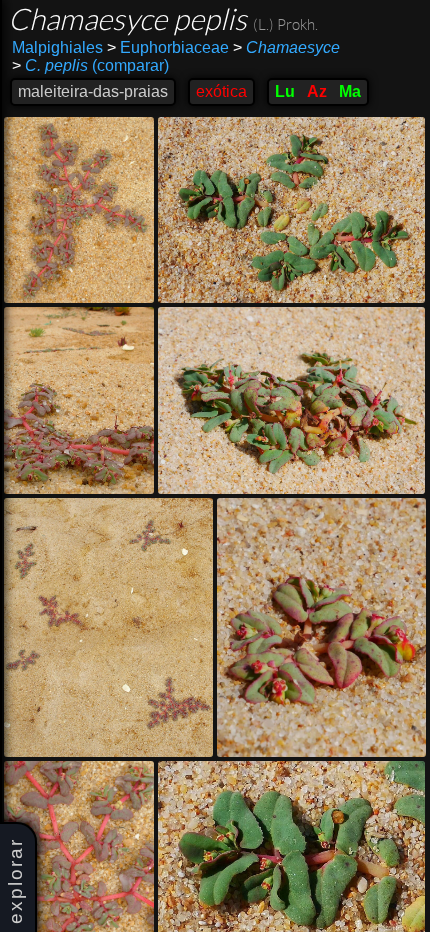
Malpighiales (57, 47)
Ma (350, 91)
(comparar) (90, 65)
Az (317, 91)
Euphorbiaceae (168, 47)
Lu (285, 91)
